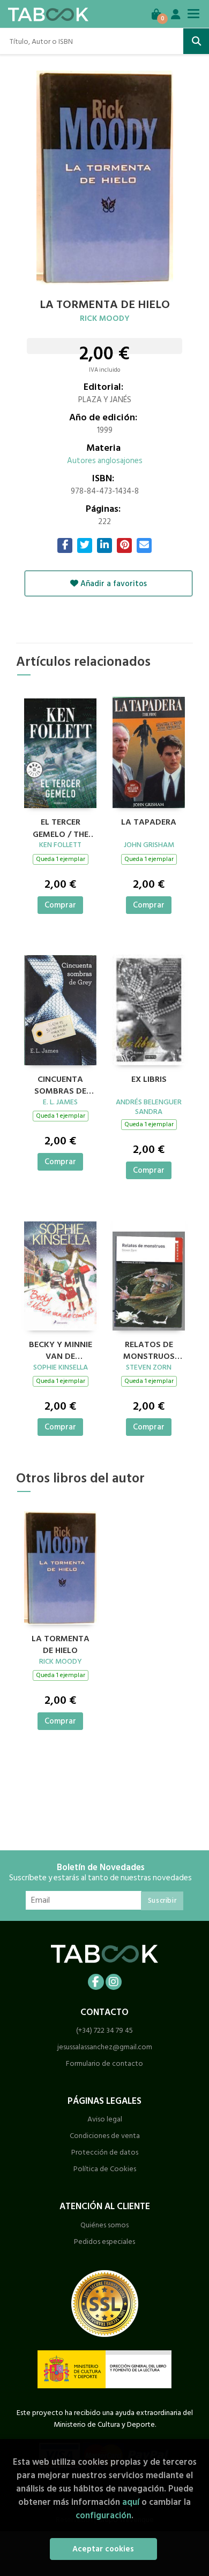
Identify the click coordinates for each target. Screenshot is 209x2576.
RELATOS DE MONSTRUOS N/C (149, 1349)
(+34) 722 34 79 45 (104, 2030)
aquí (131, 2502)
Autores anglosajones (105, 461)
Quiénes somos (104, 2225)
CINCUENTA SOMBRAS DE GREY (60, 1084)
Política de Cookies (105, 2169)
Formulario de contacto (104, 2063)
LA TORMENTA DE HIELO (61, 1643)
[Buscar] (196, 41)
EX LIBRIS (149, 1080)
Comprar (60, 905)
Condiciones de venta (105, 2136)
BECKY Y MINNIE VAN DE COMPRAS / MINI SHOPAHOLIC (61, 1349)
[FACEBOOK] (96, 1982)
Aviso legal (105, 2119)
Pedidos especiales (104, 2241)
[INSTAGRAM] (114, 1982)
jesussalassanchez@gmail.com (105, 2047)
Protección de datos (105, 2152)
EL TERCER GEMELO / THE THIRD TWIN (61, 827)
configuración (103, 2515)
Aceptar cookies (103, 2549)
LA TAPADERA (149, 822)
